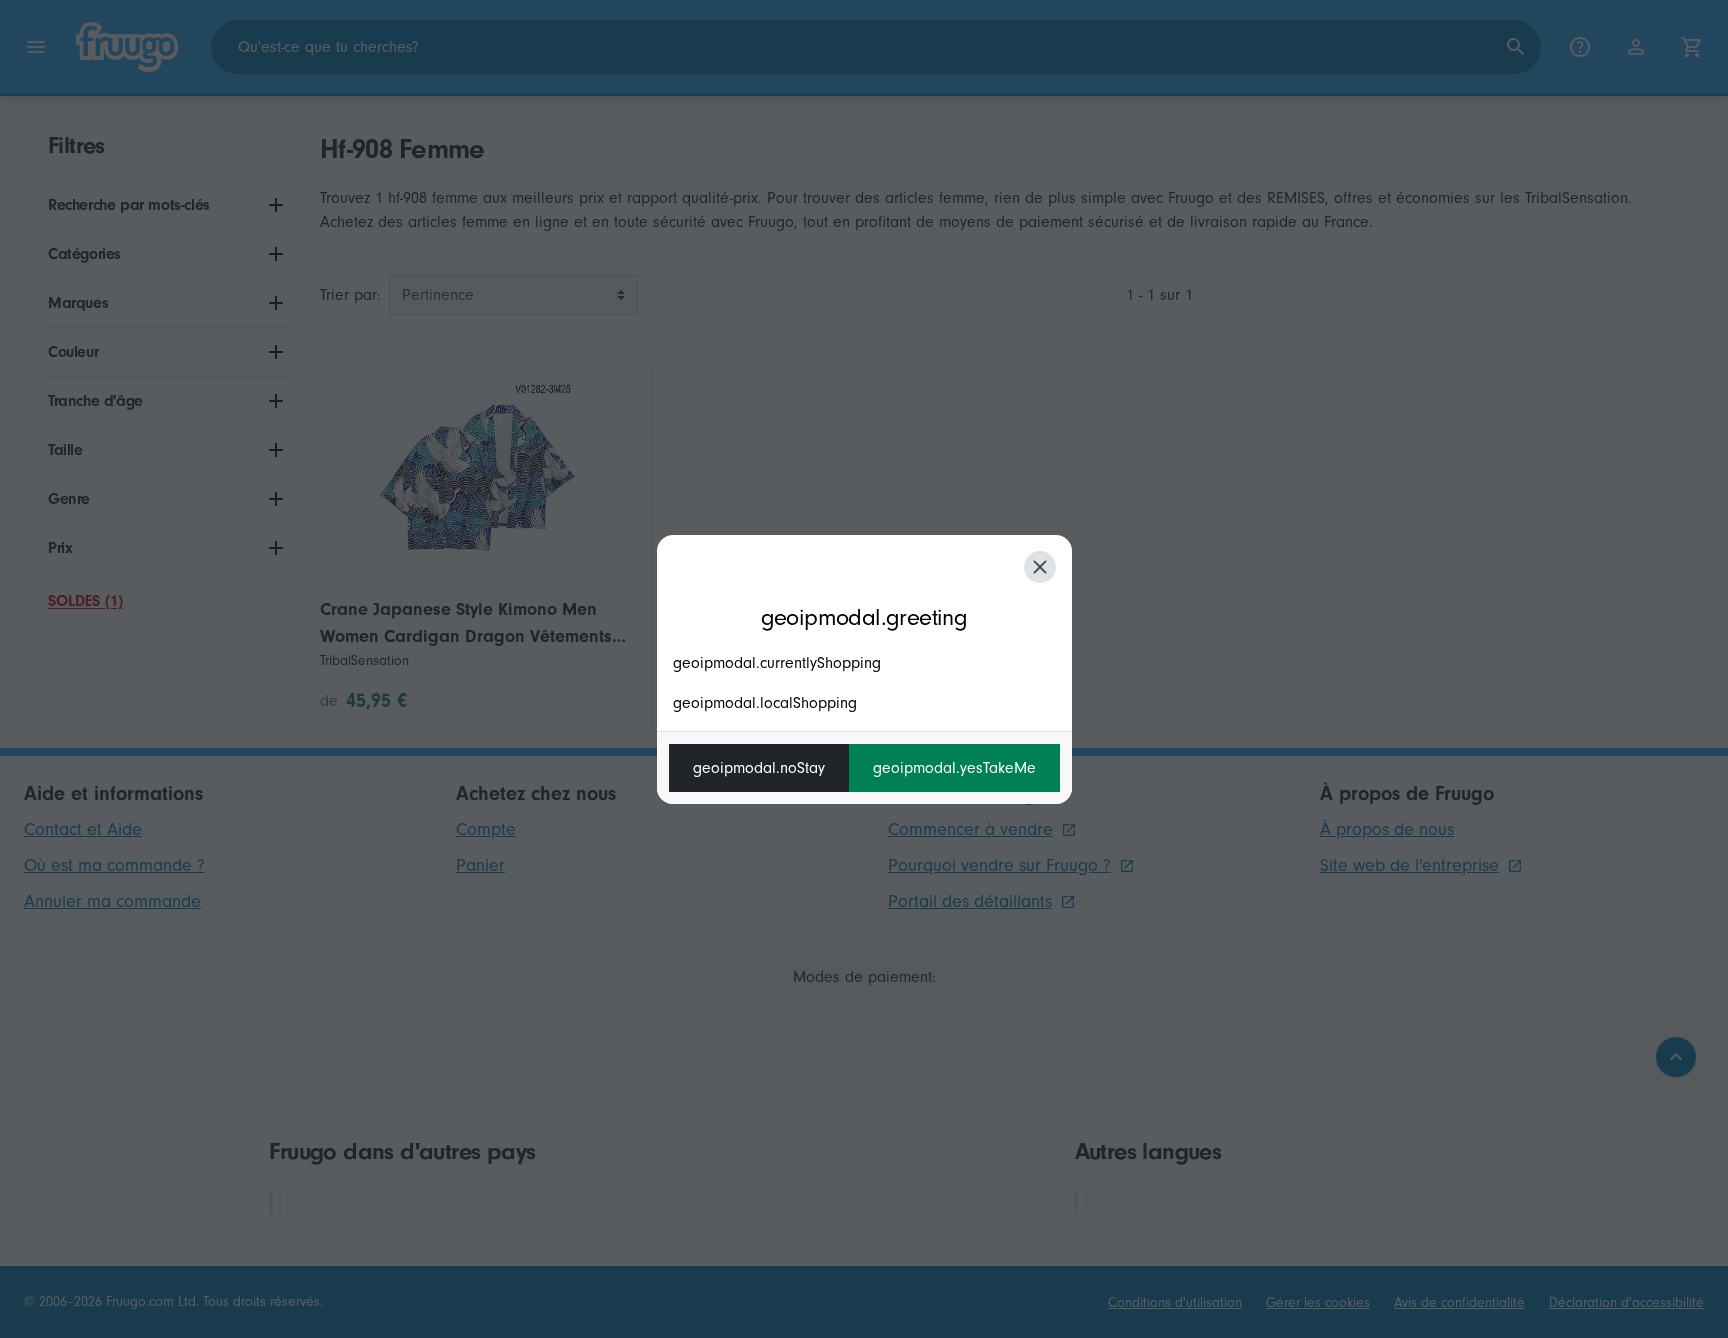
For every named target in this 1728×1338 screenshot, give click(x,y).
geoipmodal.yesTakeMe (954, 768)
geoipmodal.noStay (759, 768)
